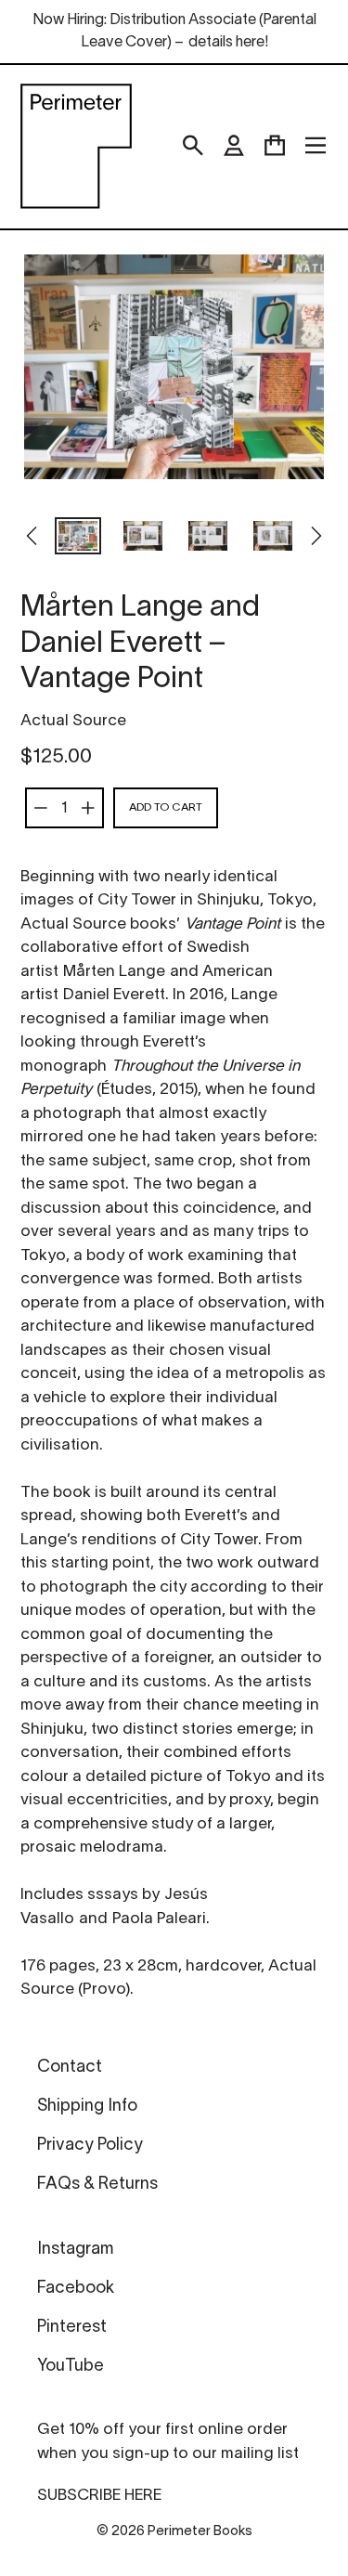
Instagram (75, 2250)
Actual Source (73, 721)
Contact (70, 2068)
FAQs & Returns (97, 2185)
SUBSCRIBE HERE (99, 2496)
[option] (78, 538)
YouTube (71, 2367)
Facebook (76, 2289)
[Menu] (316, 146)
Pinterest (72, 2328)
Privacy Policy (90, 2146)
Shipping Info (87, 2107)
